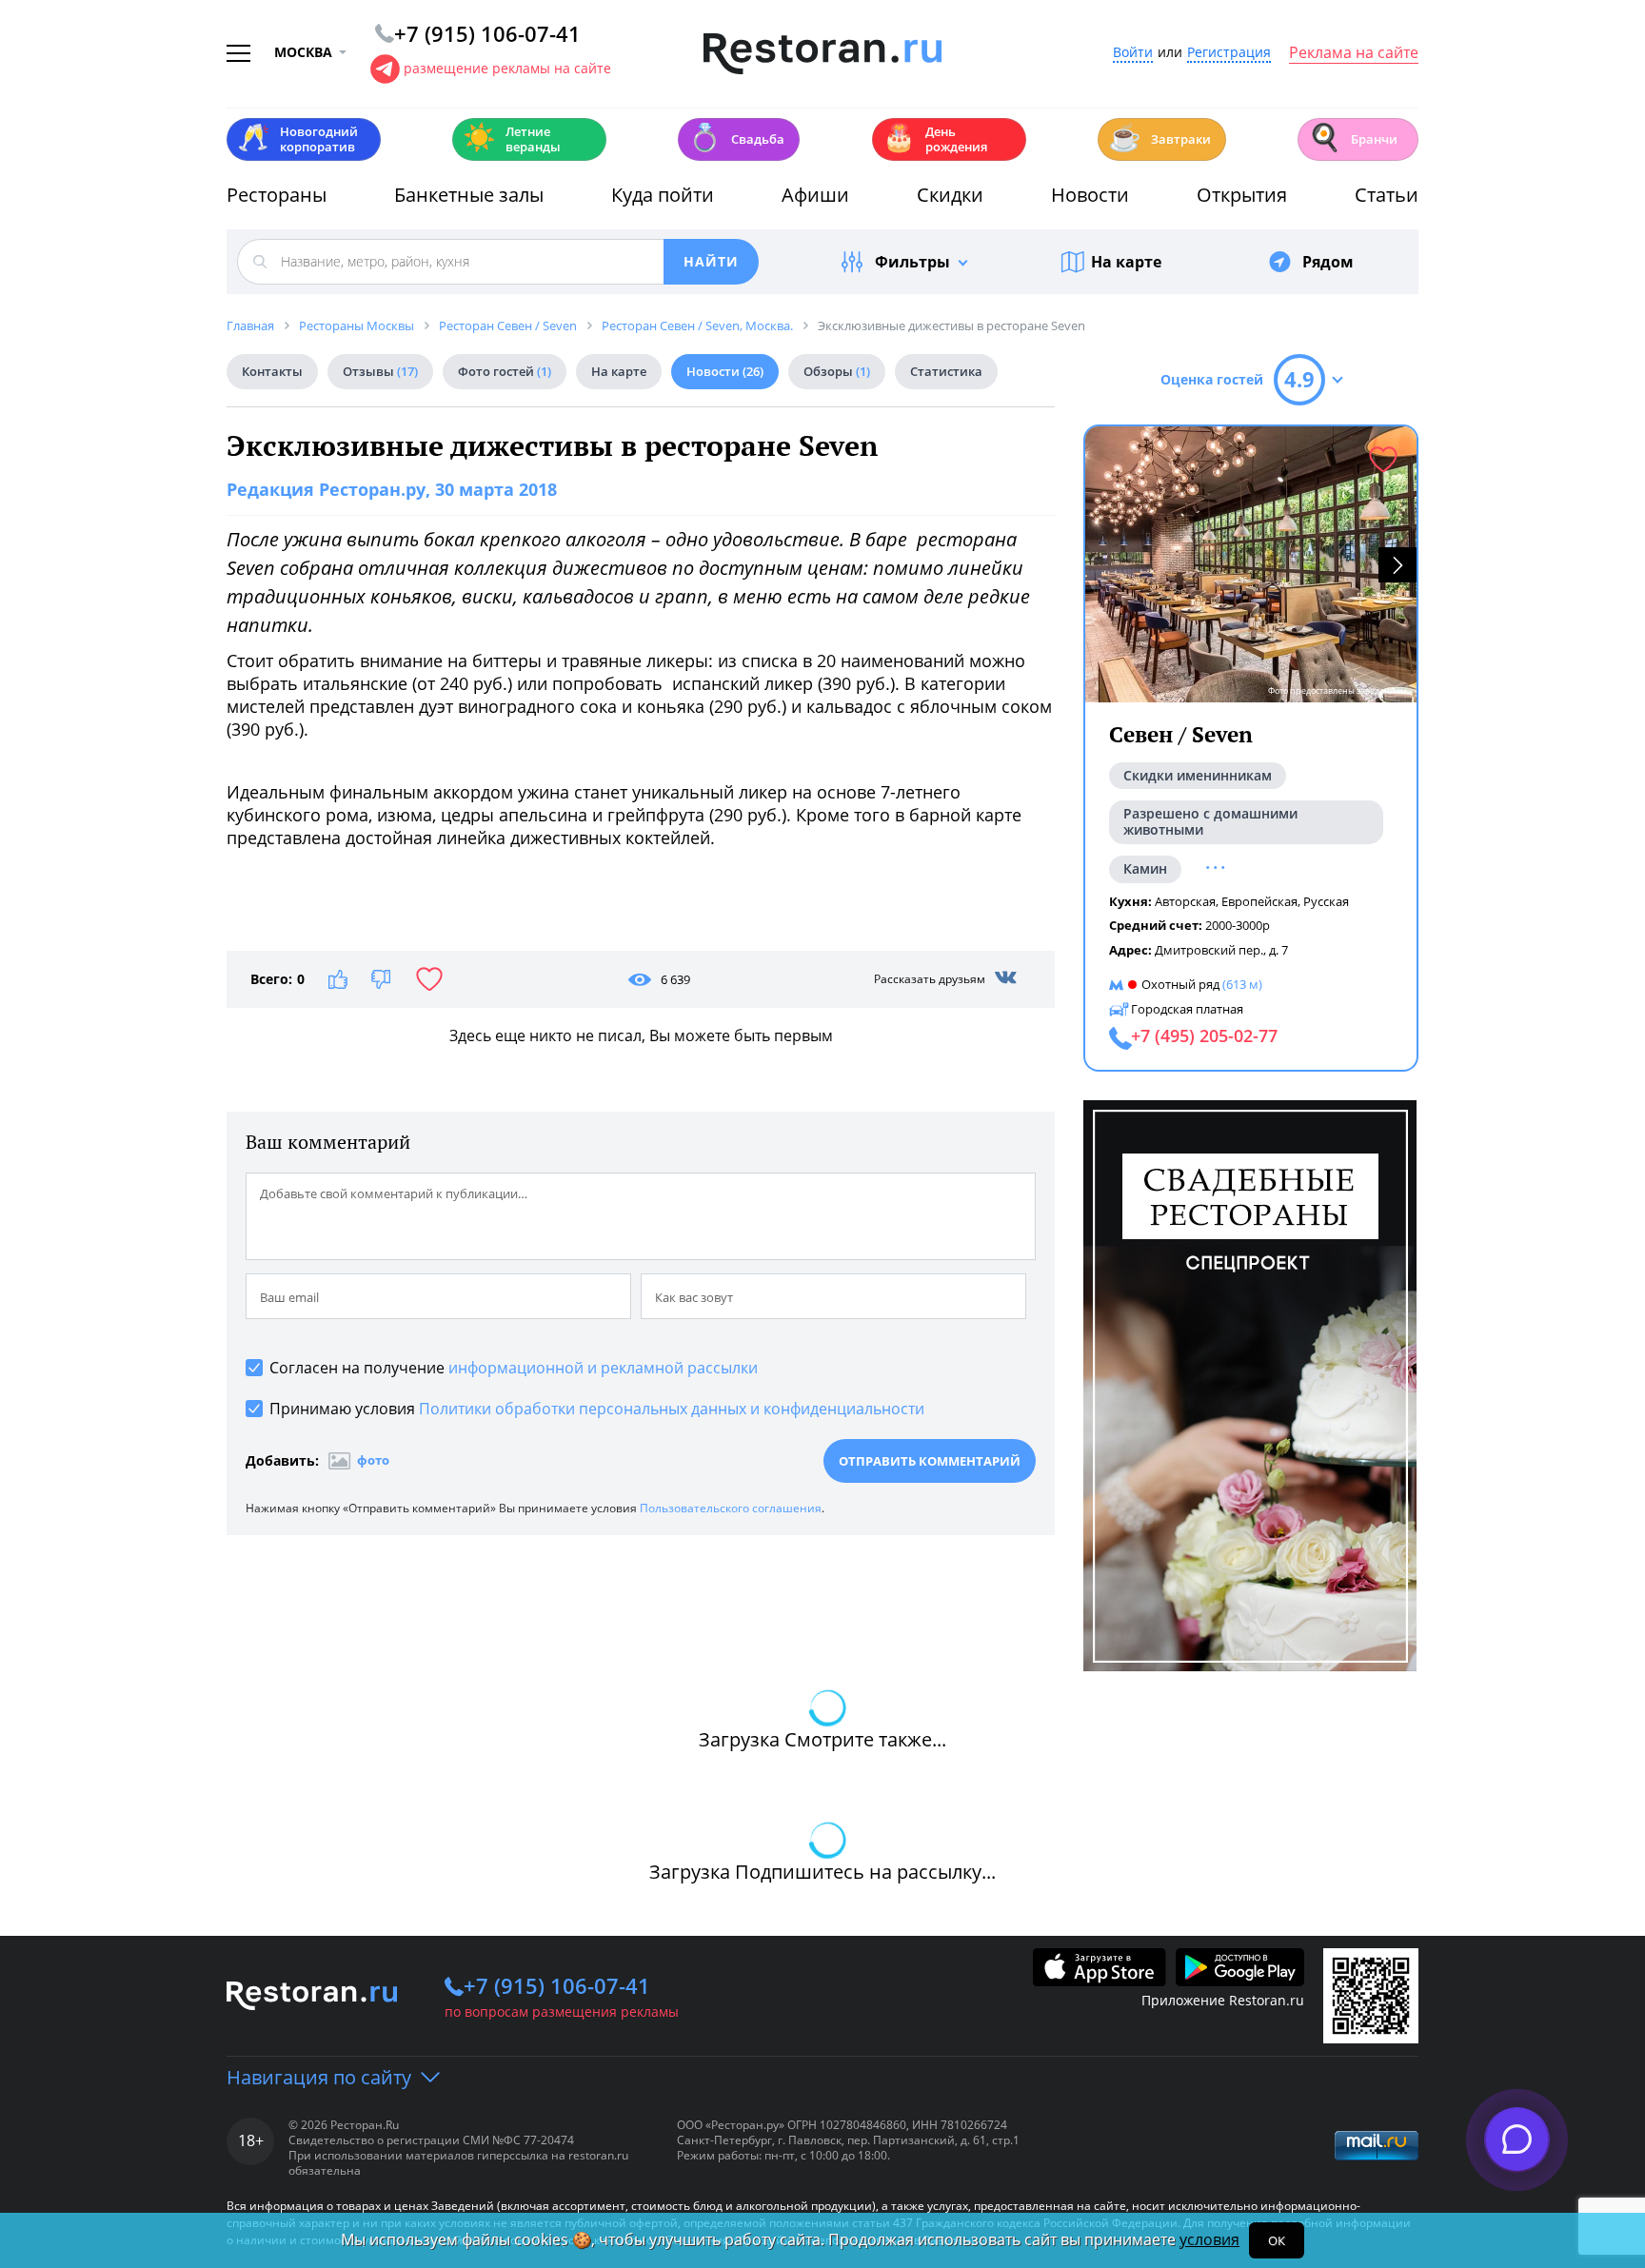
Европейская (1259, 901)
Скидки (950, 195)
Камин (1145, 868)
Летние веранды (512, 139)
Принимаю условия (597, 1409)
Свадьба (736, 138)
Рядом (1328, 262)
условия (1209, 2239)
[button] (1397, 565)
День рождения (935, 139)
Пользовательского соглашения (731, 1508)
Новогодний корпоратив (297, 139)
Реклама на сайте (1354, 53)
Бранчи (1353, 138)
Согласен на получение (514, 1368)
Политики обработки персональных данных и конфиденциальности (672, 1409)
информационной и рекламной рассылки (603, 1368)
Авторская (1185, 901)
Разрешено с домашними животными (1210, 821)
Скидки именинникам (1198, 775)
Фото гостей (505, 371)
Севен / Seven (1181, 734)
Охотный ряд (1180, 984)
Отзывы (380, 371)
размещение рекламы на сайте (507, 68)
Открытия (1242, 195)
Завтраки (1159, 138)
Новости (1090, 195)
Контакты (272, 371)
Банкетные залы (469, 195)
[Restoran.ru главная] (822, 54)
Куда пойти (663, 195)
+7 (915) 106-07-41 (557, 1985)
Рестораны (277, 195)
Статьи (1387, 195)
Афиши (815, 195)
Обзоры (837, 371)
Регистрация (1229, 53)
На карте (1126, 262)
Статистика (946, 371)
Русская (1326, 901)
